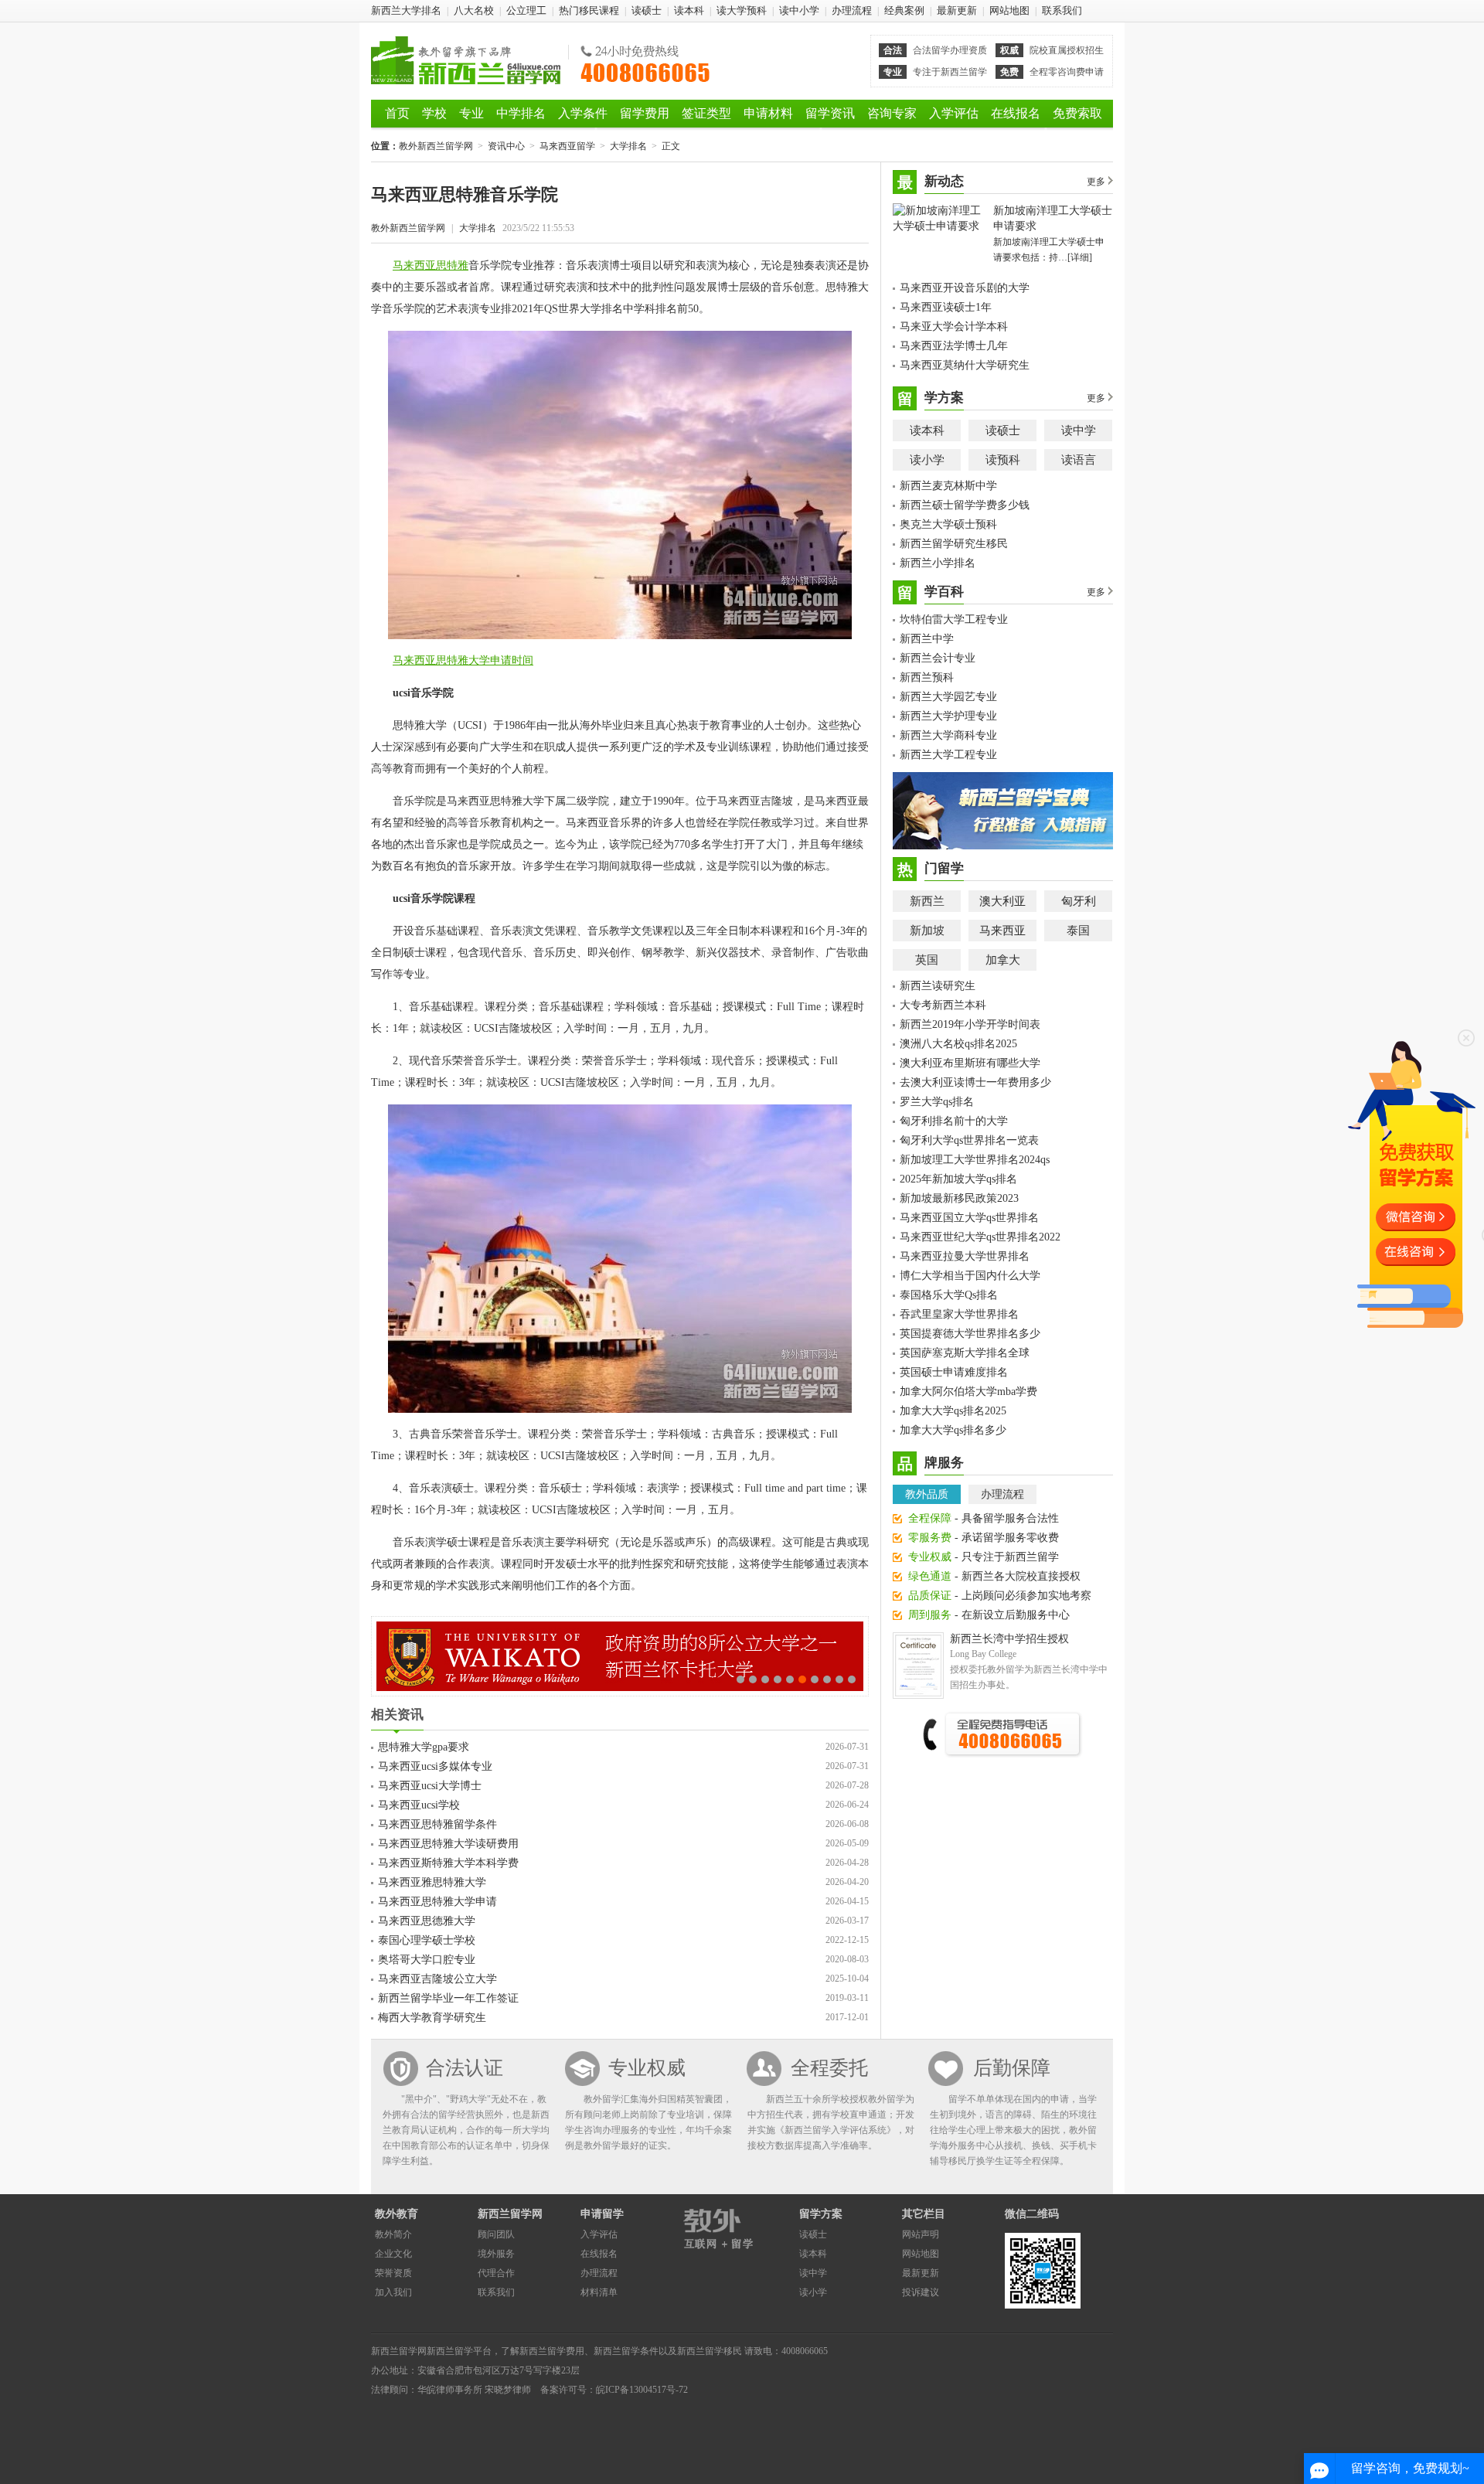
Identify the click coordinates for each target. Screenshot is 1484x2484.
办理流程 (852, 10)
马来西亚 (1002, 931)
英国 (927, 960)
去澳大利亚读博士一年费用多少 (975, 1082)
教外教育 (397, 2214)
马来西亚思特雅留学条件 (437, 1824)
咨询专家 (892, 113)
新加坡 (927, 931)
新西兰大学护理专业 (948, 716)
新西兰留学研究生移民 (954, 544)
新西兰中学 (927, 639)
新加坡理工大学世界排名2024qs (975, 1160)
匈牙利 (1079, 901)
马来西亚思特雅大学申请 (437, 1902)
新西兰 (927, 901)
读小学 (927, 460)
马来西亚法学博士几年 (954, 346)
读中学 (1079, 430)
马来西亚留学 (567, 146)
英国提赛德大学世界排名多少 (970, 1334)
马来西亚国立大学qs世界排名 (969, 1218)
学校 (434, 113)
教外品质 (927, 1494)
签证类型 (706, 113)
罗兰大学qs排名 (937, 1102)
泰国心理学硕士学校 (427, 1940)
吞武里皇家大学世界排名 (959, 1314)
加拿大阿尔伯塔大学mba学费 (968, 1392)
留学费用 (645, 113)
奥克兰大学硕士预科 (948, 524)
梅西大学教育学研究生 (432, 2018)
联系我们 (1062, 10)
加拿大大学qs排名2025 (953, 1411)
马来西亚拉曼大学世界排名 (965, 1256)
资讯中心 (506, 146)
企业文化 (393, 2254)
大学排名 (628, 146)
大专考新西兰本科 (943, 1005)
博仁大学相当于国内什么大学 (970, 1276)
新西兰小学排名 (938, 563)
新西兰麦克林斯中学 (948, 486)
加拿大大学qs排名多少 (953, 1430)
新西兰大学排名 (406, 10)
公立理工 (526, 10)
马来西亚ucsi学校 (419, 1805)
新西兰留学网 (510, 2214)
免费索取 (1077, 113)
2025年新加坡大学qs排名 (958, 1179)
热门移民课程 (589, 10)
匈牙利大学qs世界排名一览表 (969, 1140)
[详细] (1080, 257)
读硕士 (647, 10)
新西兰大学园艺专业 (948, 697)
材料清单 (599, 2292)
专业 (471, 113)
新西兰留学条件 (626, 2351)
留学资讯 (830, 113)
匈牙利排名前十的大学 (954, 1121)
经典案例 (904, 10)
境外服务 (496, 2254)
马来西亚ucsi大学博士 (430, 1786)
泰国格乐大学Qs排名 (949, 1295)
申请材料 (768, 113)
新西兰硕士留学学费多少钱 (965, 505)
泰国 (1078, 931)
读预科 (1003, 460)
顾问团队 (496, 2234)
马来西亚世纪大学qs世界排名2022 (980, 1237)
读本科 (689, 10)
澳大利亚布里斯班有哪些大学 (970, 1063)
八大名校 (474, 10)
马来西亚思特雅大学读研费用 (448, 1844)
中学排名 (521, 113)
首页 (397, 113)
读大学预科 (742, 10)
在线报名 (1016, 113)
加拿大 (1003, 960)
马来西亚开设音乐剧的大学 (965, 288)
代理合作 (496, 2273)
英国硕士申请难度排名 (954, 1372)
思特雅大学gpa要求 (424, 1747)
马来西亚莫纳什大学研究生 (965, 365)
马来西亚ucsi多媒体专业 (435, 1766)
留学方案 (821, 2214)
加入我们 (393, 2292)
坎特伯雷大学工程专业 (954, 619)
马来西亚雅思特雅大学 (432, 1882)
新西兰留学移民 (710, 2351)
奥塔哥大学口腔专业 (427, 1960)
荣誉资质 (393, 2273)
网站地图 (1009, 10)
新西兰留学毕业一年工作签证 (448, 1998)
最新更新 (957, 10)
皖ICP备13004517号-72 (642, 2390)
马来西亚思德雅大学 (427, 1921)
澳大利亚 (1002, 901)
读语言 (1079, 460)
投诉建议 (921, 2292)
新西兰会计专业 (938, 658)
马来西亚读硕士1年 (946, 307)
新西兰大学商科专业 (948, 735)
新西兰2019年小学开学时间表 (970, 1024)
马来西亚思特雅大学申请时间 (463, 660)
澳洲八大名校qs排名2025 (958, 1044)
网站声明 (921, 2234)
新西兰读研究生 (938, 986)
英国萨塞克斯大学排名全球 (965, 1353)
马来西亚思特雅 (431, 265)
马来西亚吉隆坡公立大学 (437, 1979)
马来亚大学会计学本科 (954, 327)
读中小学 (799, 10)
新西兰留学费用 (552, 2351)
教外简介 (393, 2234)
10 (852, 1679)
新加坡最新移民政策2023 (959, 1198)
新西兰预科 (927, 677)
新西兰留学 (450, 2351)
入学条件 (583, 113)
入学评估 (954, 113)
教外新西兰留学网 (466, 60)
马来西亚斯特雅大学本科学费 (448, 1863)
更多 (1096, 182)
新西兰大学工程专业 (948, 755)
